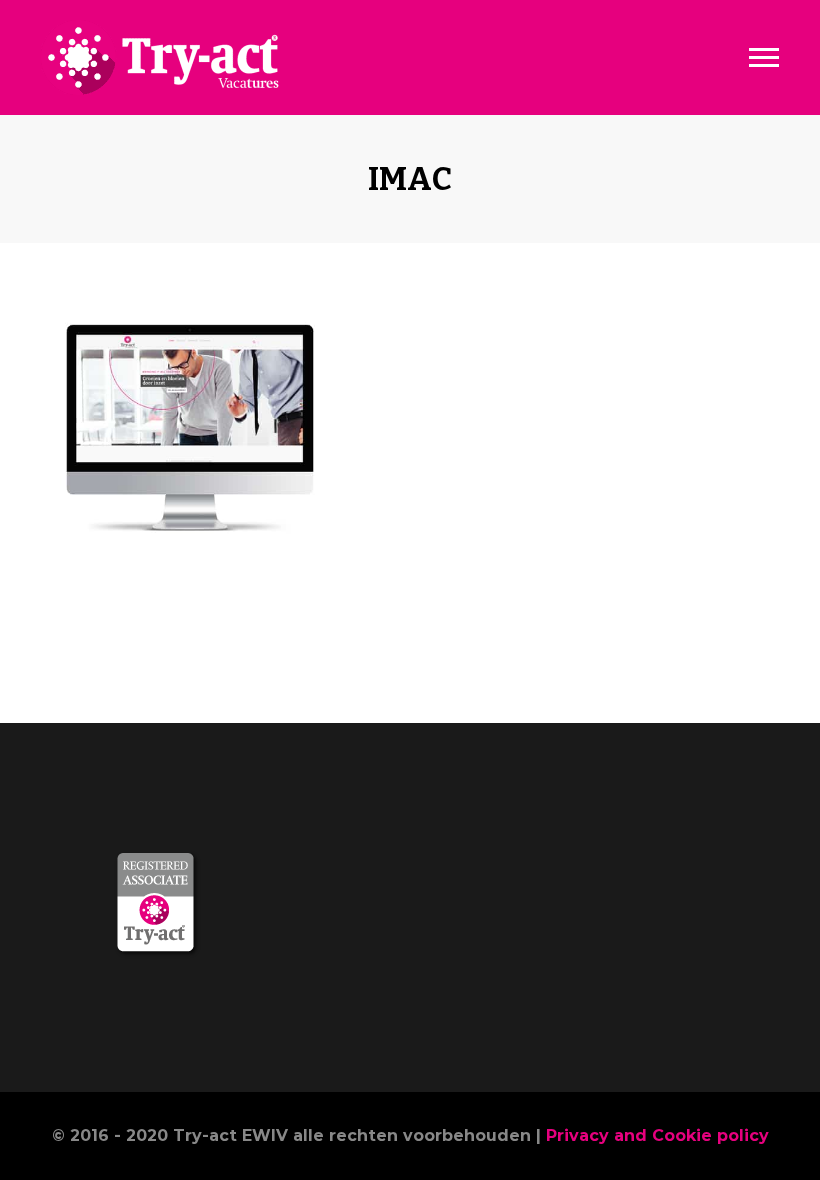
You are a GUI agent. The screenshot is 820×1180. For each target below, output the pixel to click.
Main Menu (764, 58)
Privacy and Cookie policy (657, 1135)
